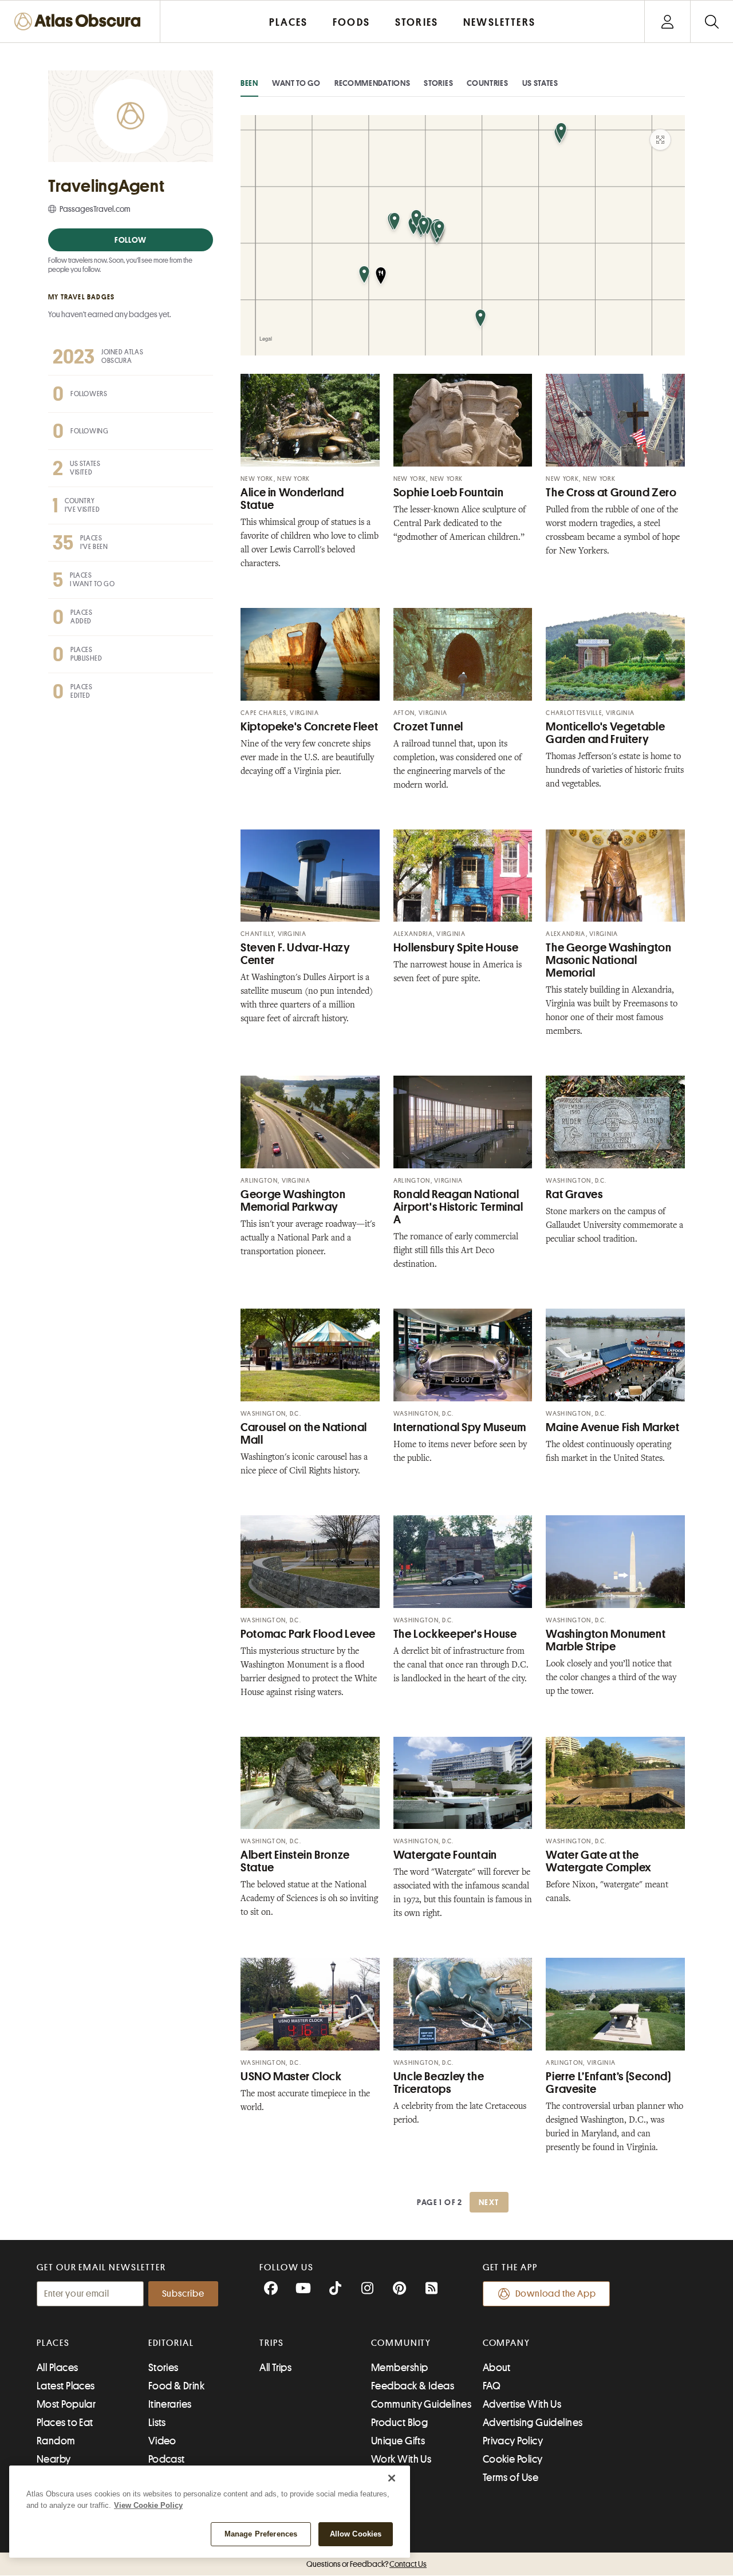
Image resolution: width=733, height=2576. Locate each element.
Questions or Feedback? (366, 2564)
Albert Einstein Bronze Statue (295, 1861)
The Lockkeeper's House (455, 1634)
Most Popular (66, 2404)
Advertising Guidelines (533, 2423)
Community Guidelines (421, 2404)
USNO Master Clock (291, 2077)
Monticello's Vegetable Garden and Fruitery (605, 733)
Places (53, 2343)
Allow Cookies (356, 2534)
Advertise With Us (522, 2404)
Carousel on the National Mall (304, 1434)
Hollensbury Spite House (456, 948)
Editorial (171, 2343)
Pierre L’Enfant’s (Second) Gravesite (608, 2083)
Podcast (167, 2459)
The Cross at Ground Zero (611, 493)
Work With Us (401, 2459)
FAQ (492, 2386)
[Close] (392, 2478)
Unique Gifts (398, 2441)
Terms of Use (511, 2478)
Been (249, 83)
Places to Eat (65, 2423)
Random (56, 2441)
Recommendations (373, 83)
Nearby (54, 2459)
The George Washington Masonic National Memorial (608, 960)
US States (540, 83)
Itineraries (170, 2404)
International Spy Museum (460, 1427)
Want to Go (296, 83)
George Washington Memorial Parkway (293, 1201)
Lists (157, 2423)
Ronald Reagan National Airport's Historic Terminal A (458, 1207)
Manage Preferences (261, 2534)
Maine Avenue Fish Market (612, 1427)
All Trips (275, 2368)
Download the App (556, 2294)
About (497, 2368)
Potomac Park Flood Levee (308, 1634)
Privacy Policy (513, 2441)
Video (162, 2441)
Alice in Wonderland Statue (292, 499)
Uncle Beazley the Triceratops (439, 2083)
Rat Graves (574, 1194)
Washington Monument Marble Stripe (606, 1640)
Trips (272, 2343)
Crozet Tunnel (428, 727)
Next (489, 2202)
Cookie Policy (513, 2459)
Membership (400, 2368)
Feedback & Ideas (413, 2386)
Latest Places (66, 2386)
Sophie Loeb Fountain (449, 493)
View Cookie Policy (148, 2505)
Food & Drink (176, 2386)
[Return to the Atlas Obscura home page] (80, 21)
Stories (438, 83)
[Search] (712, 21)
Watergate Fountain (445, 1855)
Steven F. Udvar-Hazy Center (295, 954)
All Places (58, 2368)
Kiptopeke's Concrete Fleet (309, 727)
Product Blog (399, 2423)
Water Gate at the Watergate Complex (599, 1861)
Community (401, 2343)
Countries (487, 83)
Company (507, 2343)
